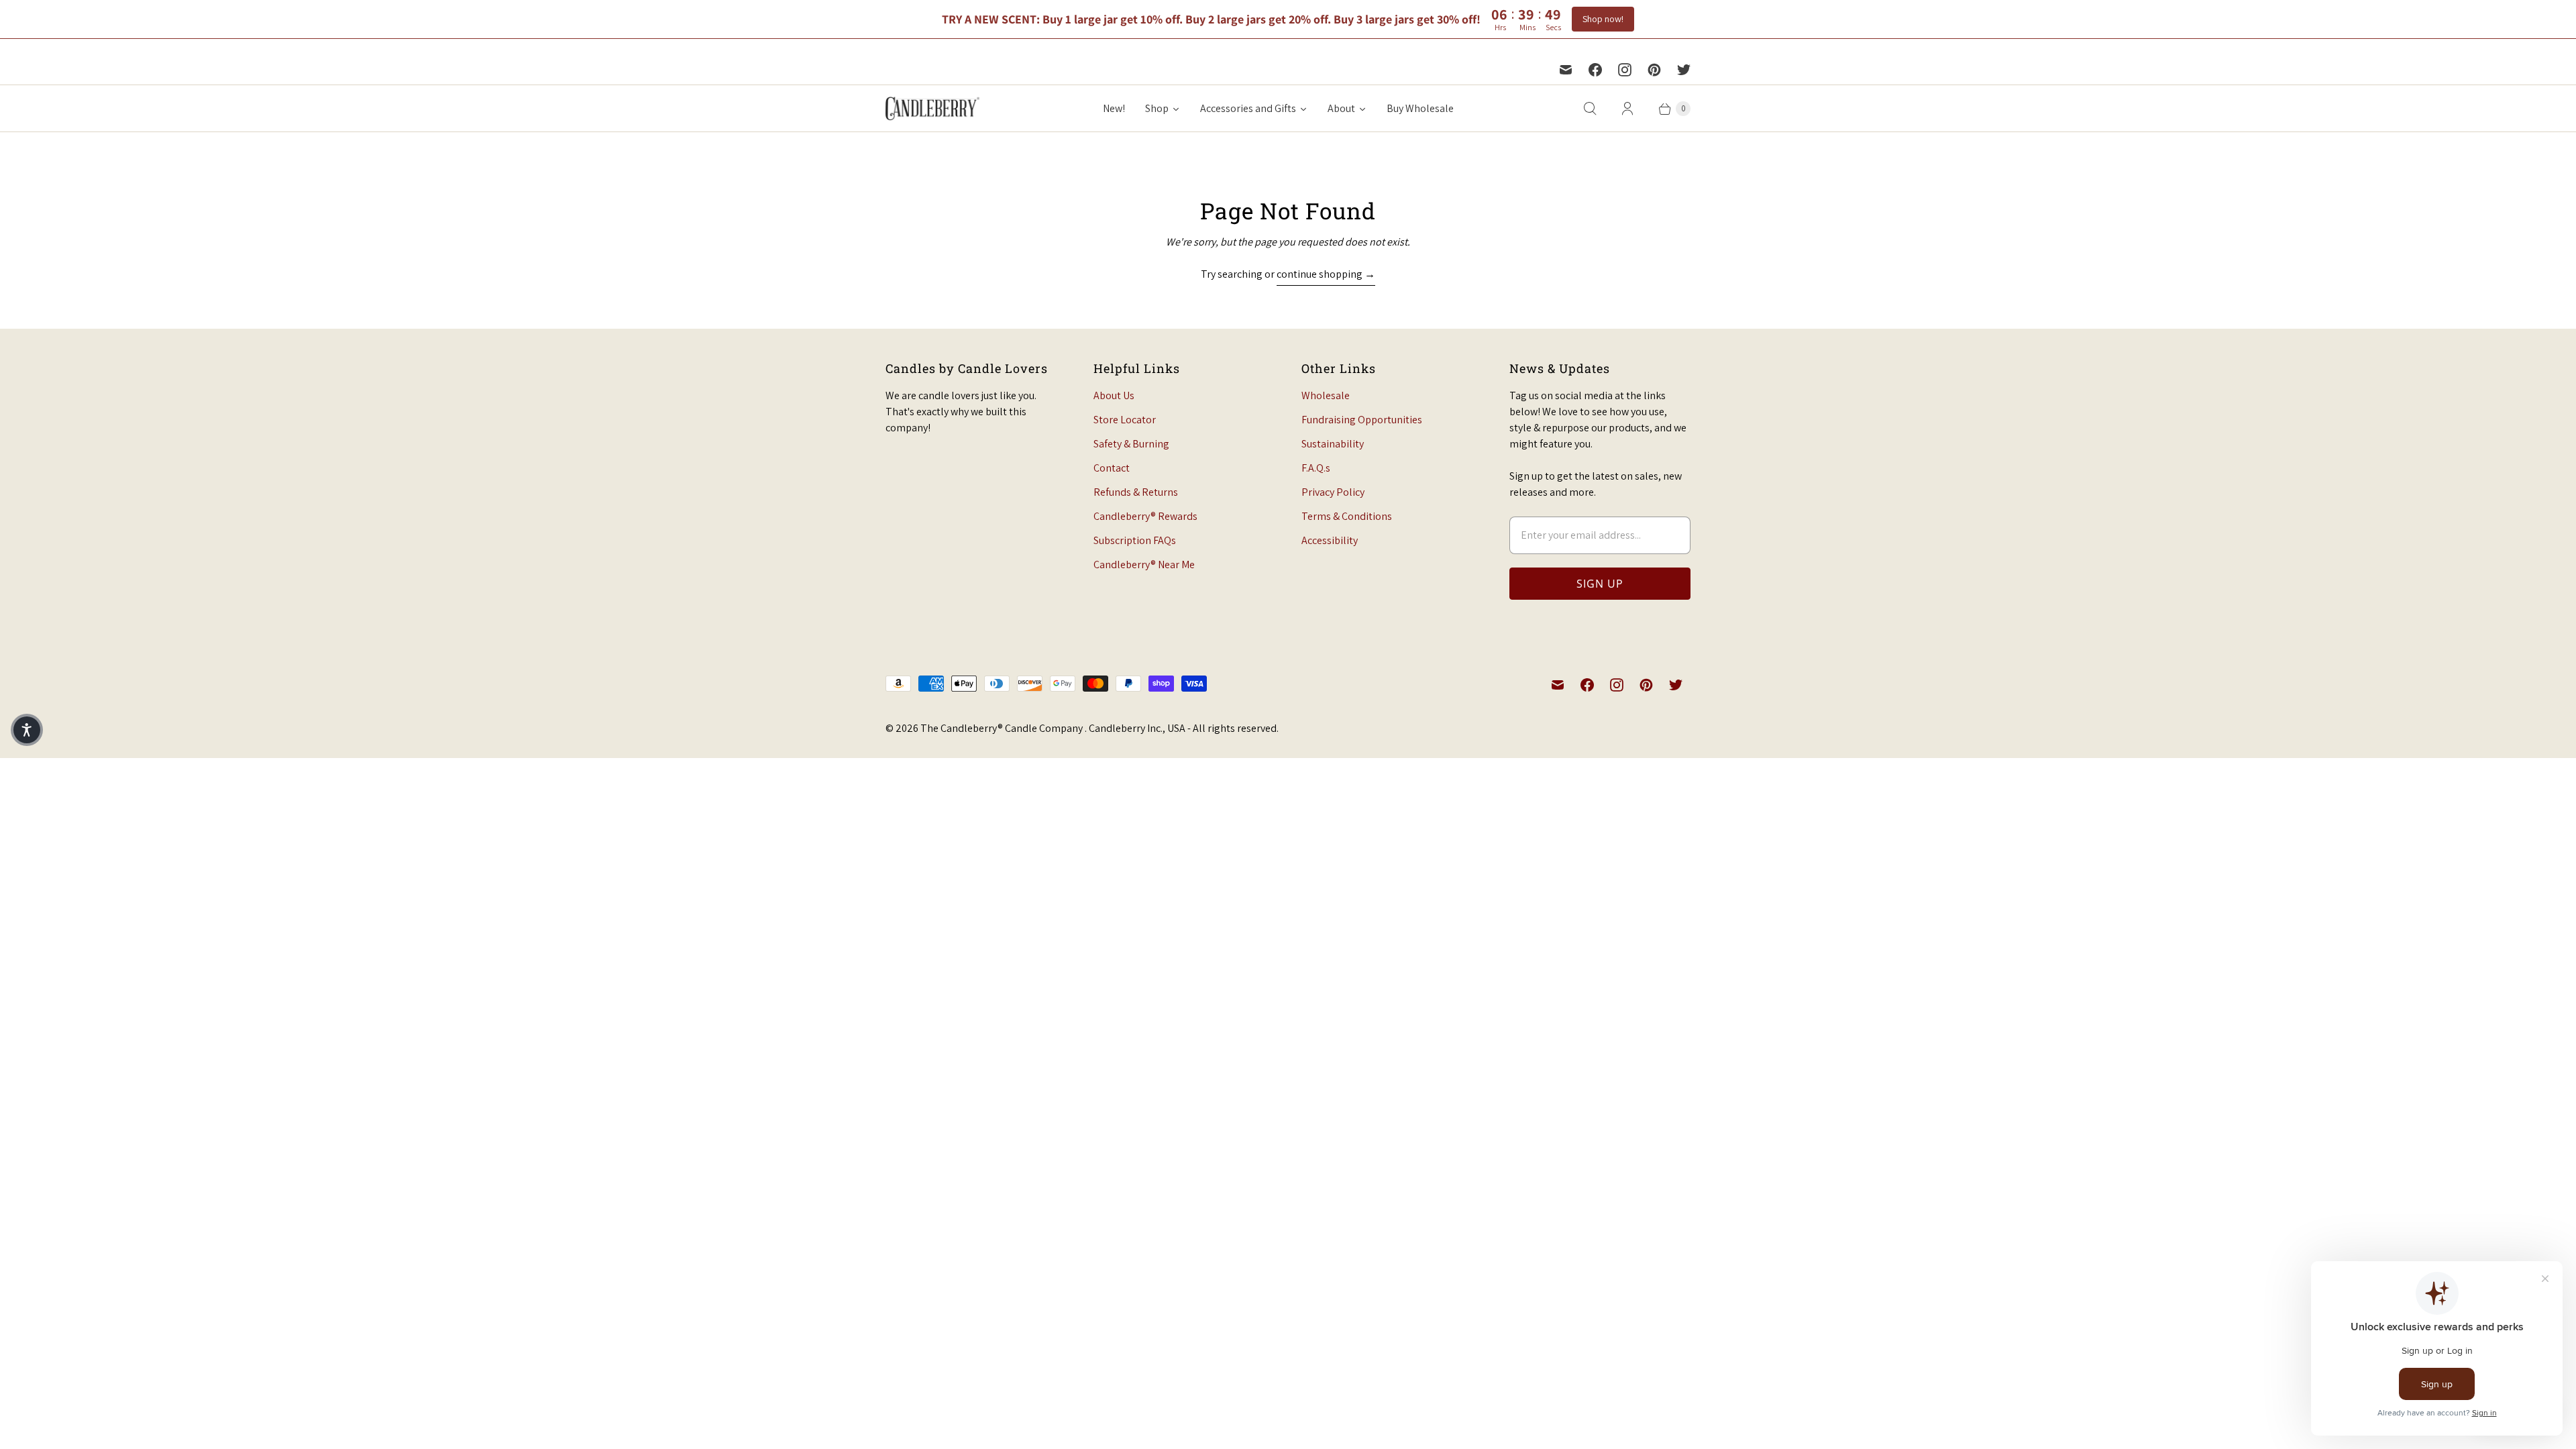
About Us (1114, 395)
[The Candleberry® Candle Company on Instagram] (1625, 70)
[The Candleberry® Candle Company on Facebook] (1595, 70)
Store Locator (1125, 420)
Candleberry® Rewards (1145, 516)
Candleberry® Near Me (1144, 565)
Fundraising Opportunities (1362, 420)
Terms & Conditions (1347, 516)
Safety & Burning (1131, 444)
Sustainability (1333, 444)
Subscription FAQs (1135, 540)
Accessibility (1330, 540)
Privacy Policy (1333, 492)
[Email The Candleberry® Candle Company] (1566, 70)
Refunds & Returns (1136, 492)
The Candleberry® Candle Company (1003, 728)
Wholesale (1326, 395)
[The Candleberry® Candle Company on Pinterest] (1654, 70)
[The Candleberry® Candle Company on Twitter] (1684, 70)
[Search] (1590, 109)
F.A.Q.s (1316, 468)
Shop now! (1603, 19)
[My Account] (1627, 109)
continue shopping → (1326, 274)
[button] (27, 730)
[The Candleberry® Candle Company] (932, 108)
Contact (1112, 468)
